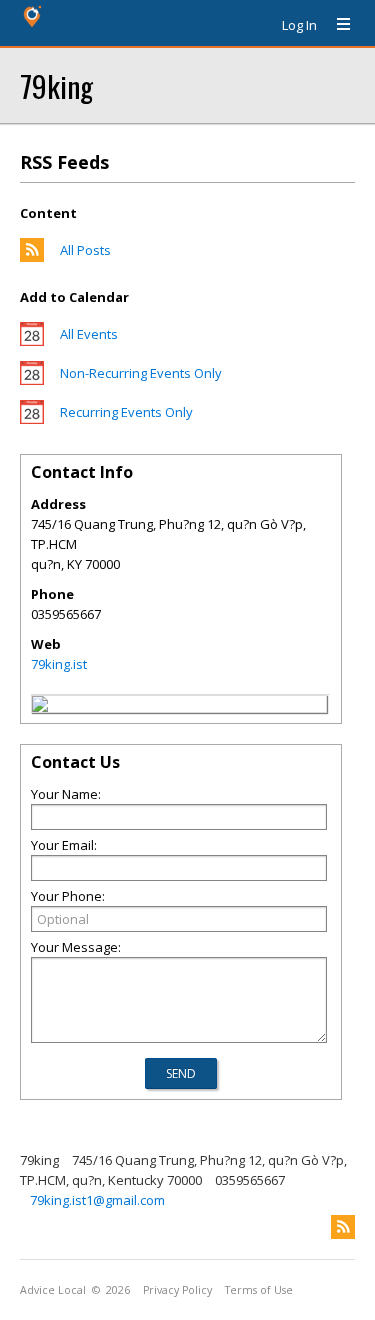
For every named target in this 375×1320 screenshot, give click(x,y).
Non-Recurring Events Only (141, 373)
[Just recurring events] (32, 419)
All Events (89, 334)
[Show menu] (336, 25)
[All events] (32, 341)
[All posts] (32, 257)
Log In (299, 25)
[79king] (40, 707)
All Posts (85, 250)
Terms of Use (259, 1290)
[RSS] (343, 1227)
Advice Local (53, 1290)
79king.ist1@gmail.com (97, 1200)
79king (56, 85)
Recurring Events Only (126, 412)
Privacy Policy (177, 1290)
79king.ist (59, 664)
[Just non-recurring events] (32, 380)
